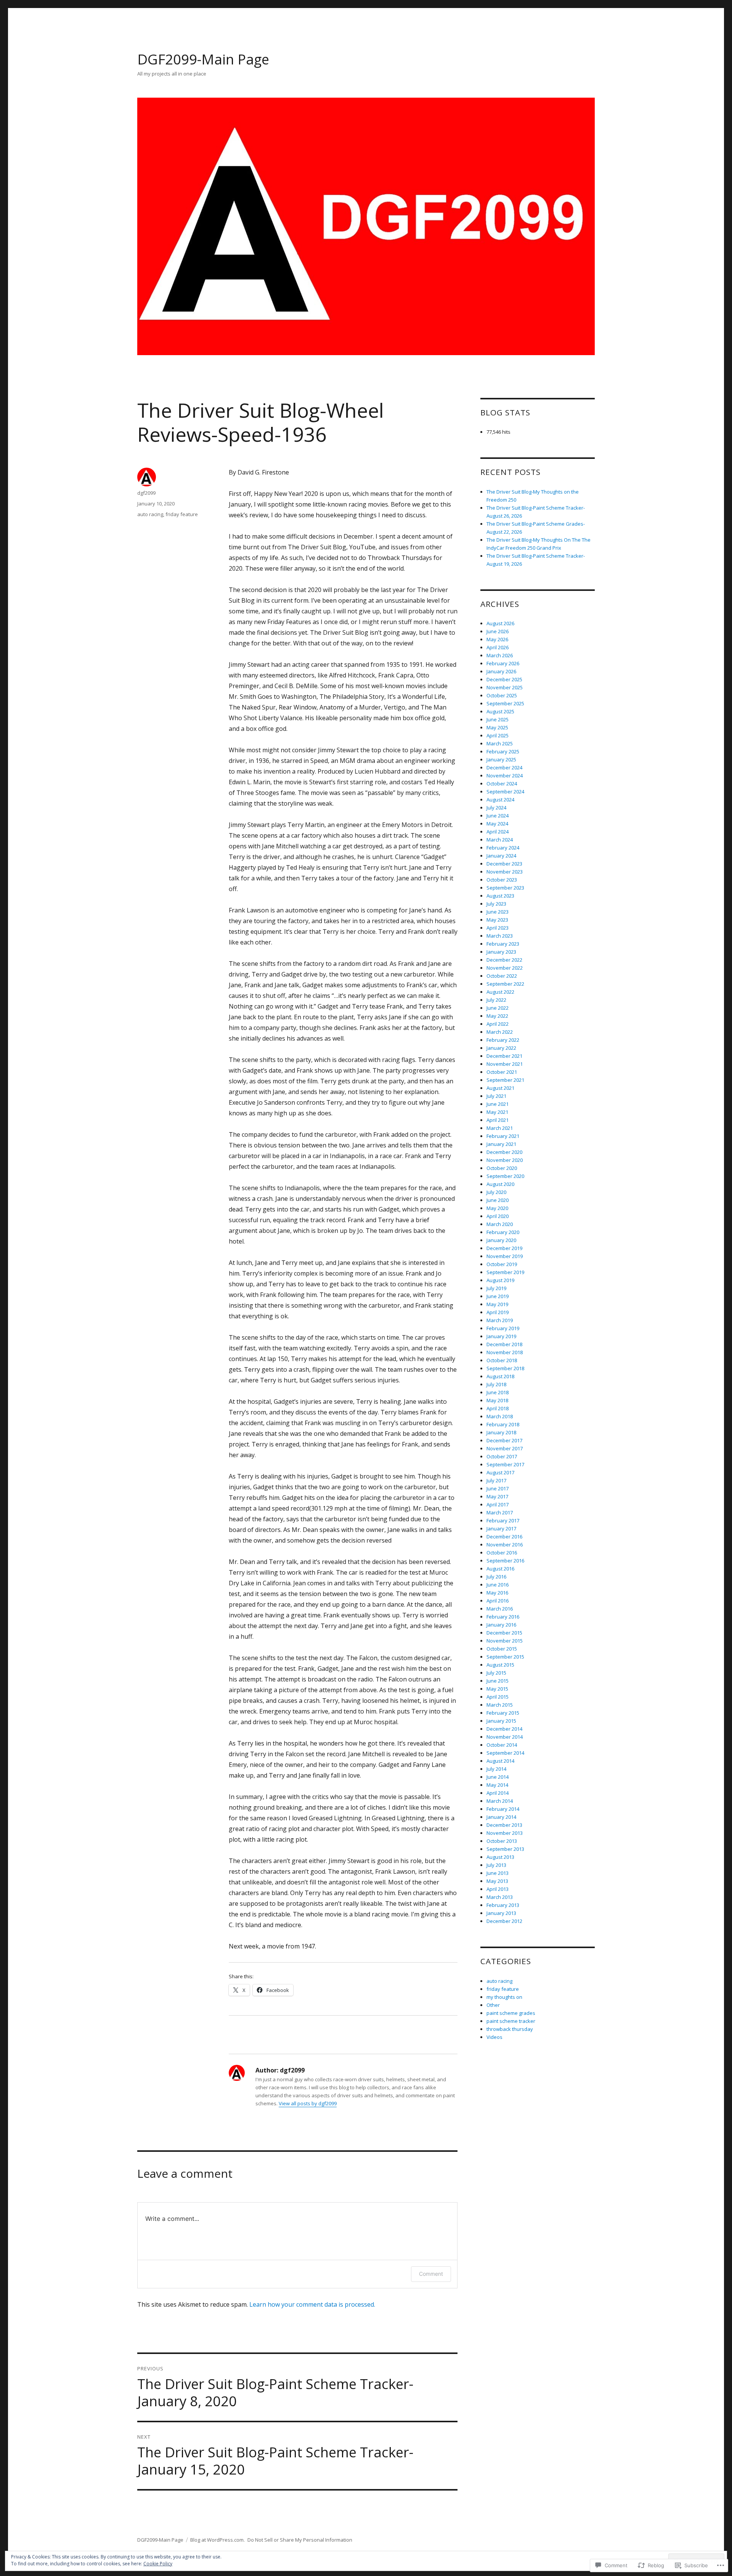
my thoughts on (504, 1997)
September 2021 (505, 1080)
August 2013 (500, 1857)
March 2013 (500, 1897)
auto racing (150, 514)
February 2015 (503, 1713)
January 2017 (501, 1529)
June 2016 (498, 1585)
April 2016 (498, 1601)
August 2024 (500, 800)
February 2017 (503, 1520)
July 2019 (496, 1288)
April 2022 (498, 1024)
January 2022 (501, 1048)
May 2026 (497, 639)
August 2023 (500, 896)
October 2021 (502, 1072)
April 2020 (498, 1216)
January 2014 (501, 1817)
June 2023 (498, 912)
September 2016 (505, 1561)
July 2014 (496, 1769)
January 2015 (501, 1721)
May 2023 (497, 920)
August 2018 (500, 1376)
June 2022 (498, 1008)
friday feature (182, 514)
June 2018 (498, 1392)
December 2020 (504, 1152)
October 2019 (502, 1264)
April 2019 (498, 1312)
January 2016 (501, 1625)
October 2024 (502, 784)
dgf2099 (146, 493)
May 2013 (497, 1881)
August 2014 (500, 1761)
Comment (431, 2274)
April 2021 (498, 1120)
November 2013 (505, 1833)
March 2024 (500, 840)
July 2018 (496, 1384)
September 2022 (505, 984)
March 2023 (500, 936)
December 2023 (504, 864)
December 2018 (504, 1344)
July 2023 (496, 904)
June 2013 (498, 1873)
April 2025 (498, 735)
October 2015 (502, 1649)
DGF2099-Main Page (203, 59)
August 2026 (500, 623)
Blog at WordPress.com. (218, 2540)
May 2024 (497, 824)
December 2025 (504, 679)
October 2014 (502, 1745)
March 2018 (500, 1416)
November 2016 (505, 1545)
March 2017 (500, 1512)
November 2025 (505, 687)
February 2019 (503, 1328)
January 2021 (501, 1144)
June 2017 (498, 1488)
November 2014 (505, 1737)
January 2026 (501, 671)
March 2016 (500, 1609)
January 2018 (501, 1432)
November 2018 (505, 1352)
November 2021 (505, 1064)
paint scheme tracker (511, 2021)
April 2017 (498, 1504)
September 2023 (505, 888)
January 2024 (501, 856)
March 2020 (500, 1224)
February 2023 (503, 944)
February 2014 (503, 1809)
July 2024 (496, 808)
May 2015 (497, 1689)
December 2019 (504, 1248)
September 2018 (505, 1368)
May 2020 (497, 1208)
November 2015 (505, 1641)
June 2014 (498, 1777)
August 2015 (500, 1665)
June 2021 (498, 1104)
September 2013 (505, 1849)
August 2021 (500, 1088)
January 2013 (501, 1913)
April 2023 (498, 928)
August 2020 (500, 1184)
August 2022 (500, 992)
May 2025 (497, 727)
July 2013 (496, 1865)
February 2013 (503, 1905)
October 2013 (502, 1841)
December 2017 (504, 1440)
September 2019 (505, 1272)
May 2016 (497, 1593)
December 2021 (504, 1056)
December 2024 (504, 767)
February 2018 (503, 1424)
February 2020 (503, 1232)
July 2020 (496, 1192)
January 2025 (501, 759)
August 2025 (500, 711)
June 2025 (498, 719)
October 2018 (502, 1360)
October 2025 (502, 695)
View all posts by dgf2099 (308, 2103)
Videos (494, 2037)
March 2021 (500, 1128)
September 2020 (505, 1176)
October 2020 (502, 1168)
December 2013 (504, 1825)
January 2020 (501, 1240)
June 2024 (498, 816)
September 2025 (505, 703)
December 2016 (504, 1537)
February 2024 (503, 848)
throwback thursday (510, 2029)
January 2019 (501, 1336)
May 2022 (497, 1016)
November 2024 (505, 776)
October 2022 (502, 976)
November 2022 (505, 968)
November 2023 (505, 872)
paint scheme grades (511, 2013)
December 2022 (504, 960)
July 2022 (496, 1000)
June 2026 (498, 631)
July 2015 (496, 1673)
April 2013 (498, 1889)
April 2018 (498, 1408)
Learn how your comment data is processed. (312, 2304)
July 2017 (496, 1480)
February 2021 (503, 1136)
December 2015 (504, 1633)
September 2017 (505, 1464)
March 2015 (500, 1705)
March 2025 (500, 743)
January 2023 (501, 952)
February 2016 (503, 1617)
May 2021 (497, 1112)
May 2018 (497, 1400)
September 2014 (505, 1753)
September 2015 (505, 1657)
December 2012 (504, 1921)
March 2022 (500, 1032)
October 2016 (502, 1553)
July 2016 (496, 1577)
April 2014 (498, 1793)
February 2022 (503, 1040)
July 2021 (496, 1096)
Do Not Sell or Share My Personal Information (300, 2540)
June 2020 (498, 1200)
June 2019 (498, 1296)
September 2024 (505, 792)
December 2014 (504, 1729)
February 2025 (503, 751)
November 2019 (505, 1256)
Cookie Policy (158, 2564)
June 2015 (498, 1681)
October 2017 (502, 1456)
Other (493, 2005)
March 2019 (500, 1320)
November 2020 (505, 1160)
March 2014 (500, 1801)
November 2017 (505, 1448)
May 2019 (497, 1304)
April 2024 (498, 832)
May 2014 (497, 1785)
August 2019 (500, 1280)
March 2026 (500, 655)
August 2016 (500, 1569)
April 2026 (498, 647)
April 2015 (498, 1697)
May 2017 (497, 1496)
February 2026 (503, 663)
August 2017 (500, 1472)
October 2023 (502, 880)
